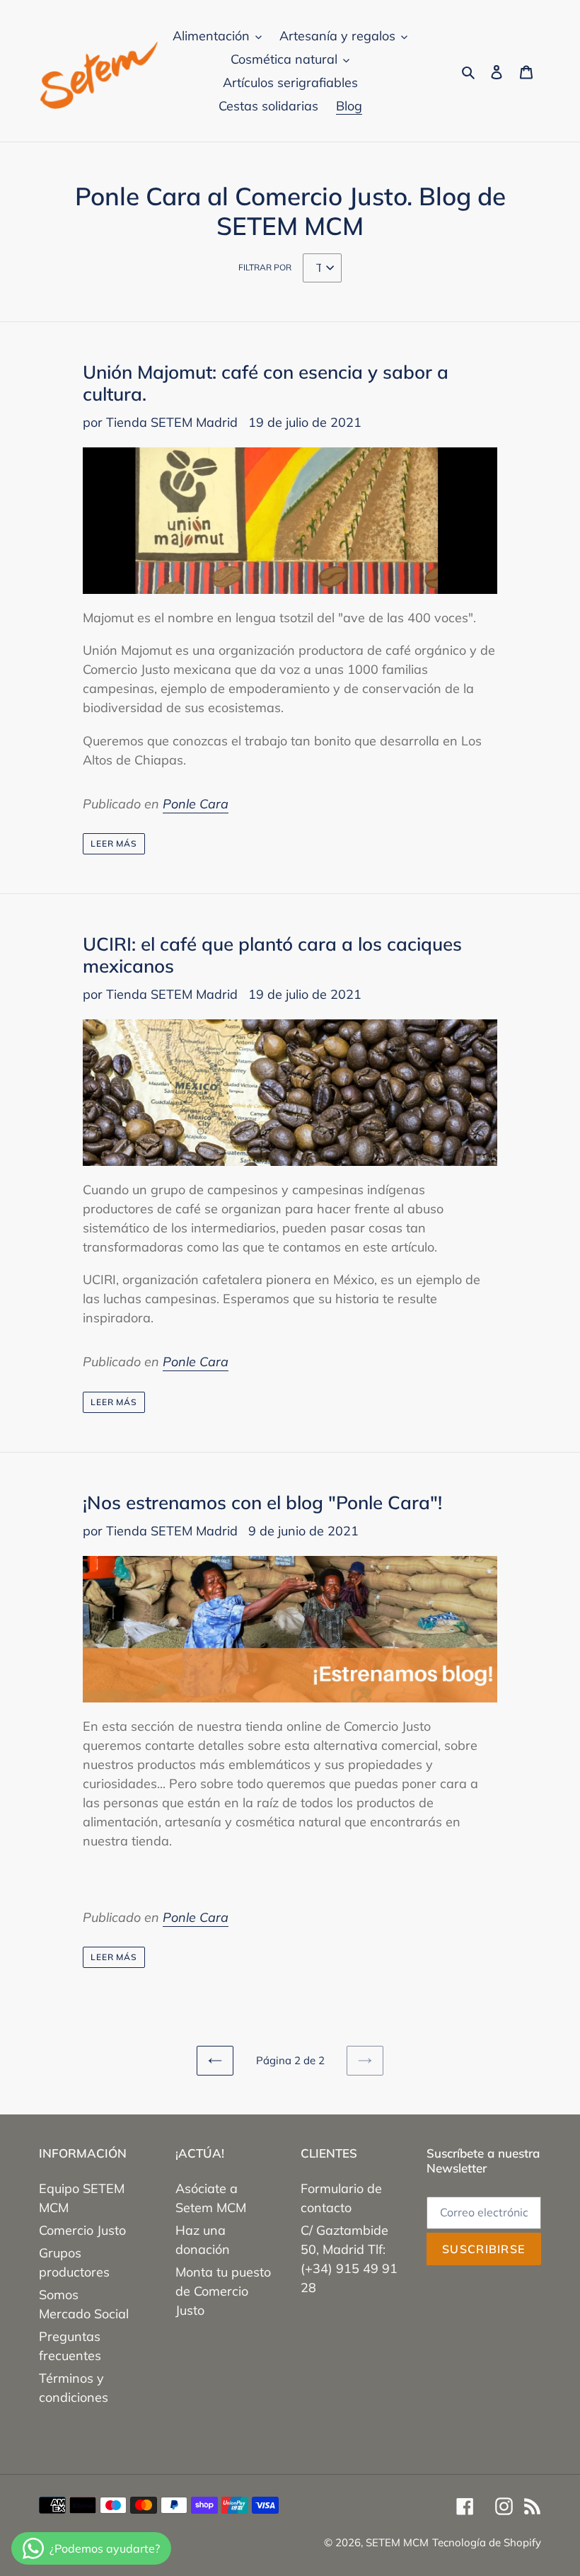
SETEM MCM (397, 2542)
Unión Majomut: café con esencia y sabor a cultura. (266, 383)
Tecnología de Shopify (487, 2542)
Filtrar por (265, 267)
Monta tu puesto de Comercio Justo (223, 2291)
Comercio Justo (82, 2230)
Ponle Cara (196, 804)
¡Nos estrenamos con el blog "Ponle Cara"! (262, 1502)
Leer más (114, 843)
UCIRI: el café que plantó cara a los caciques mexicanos (272, 955)
